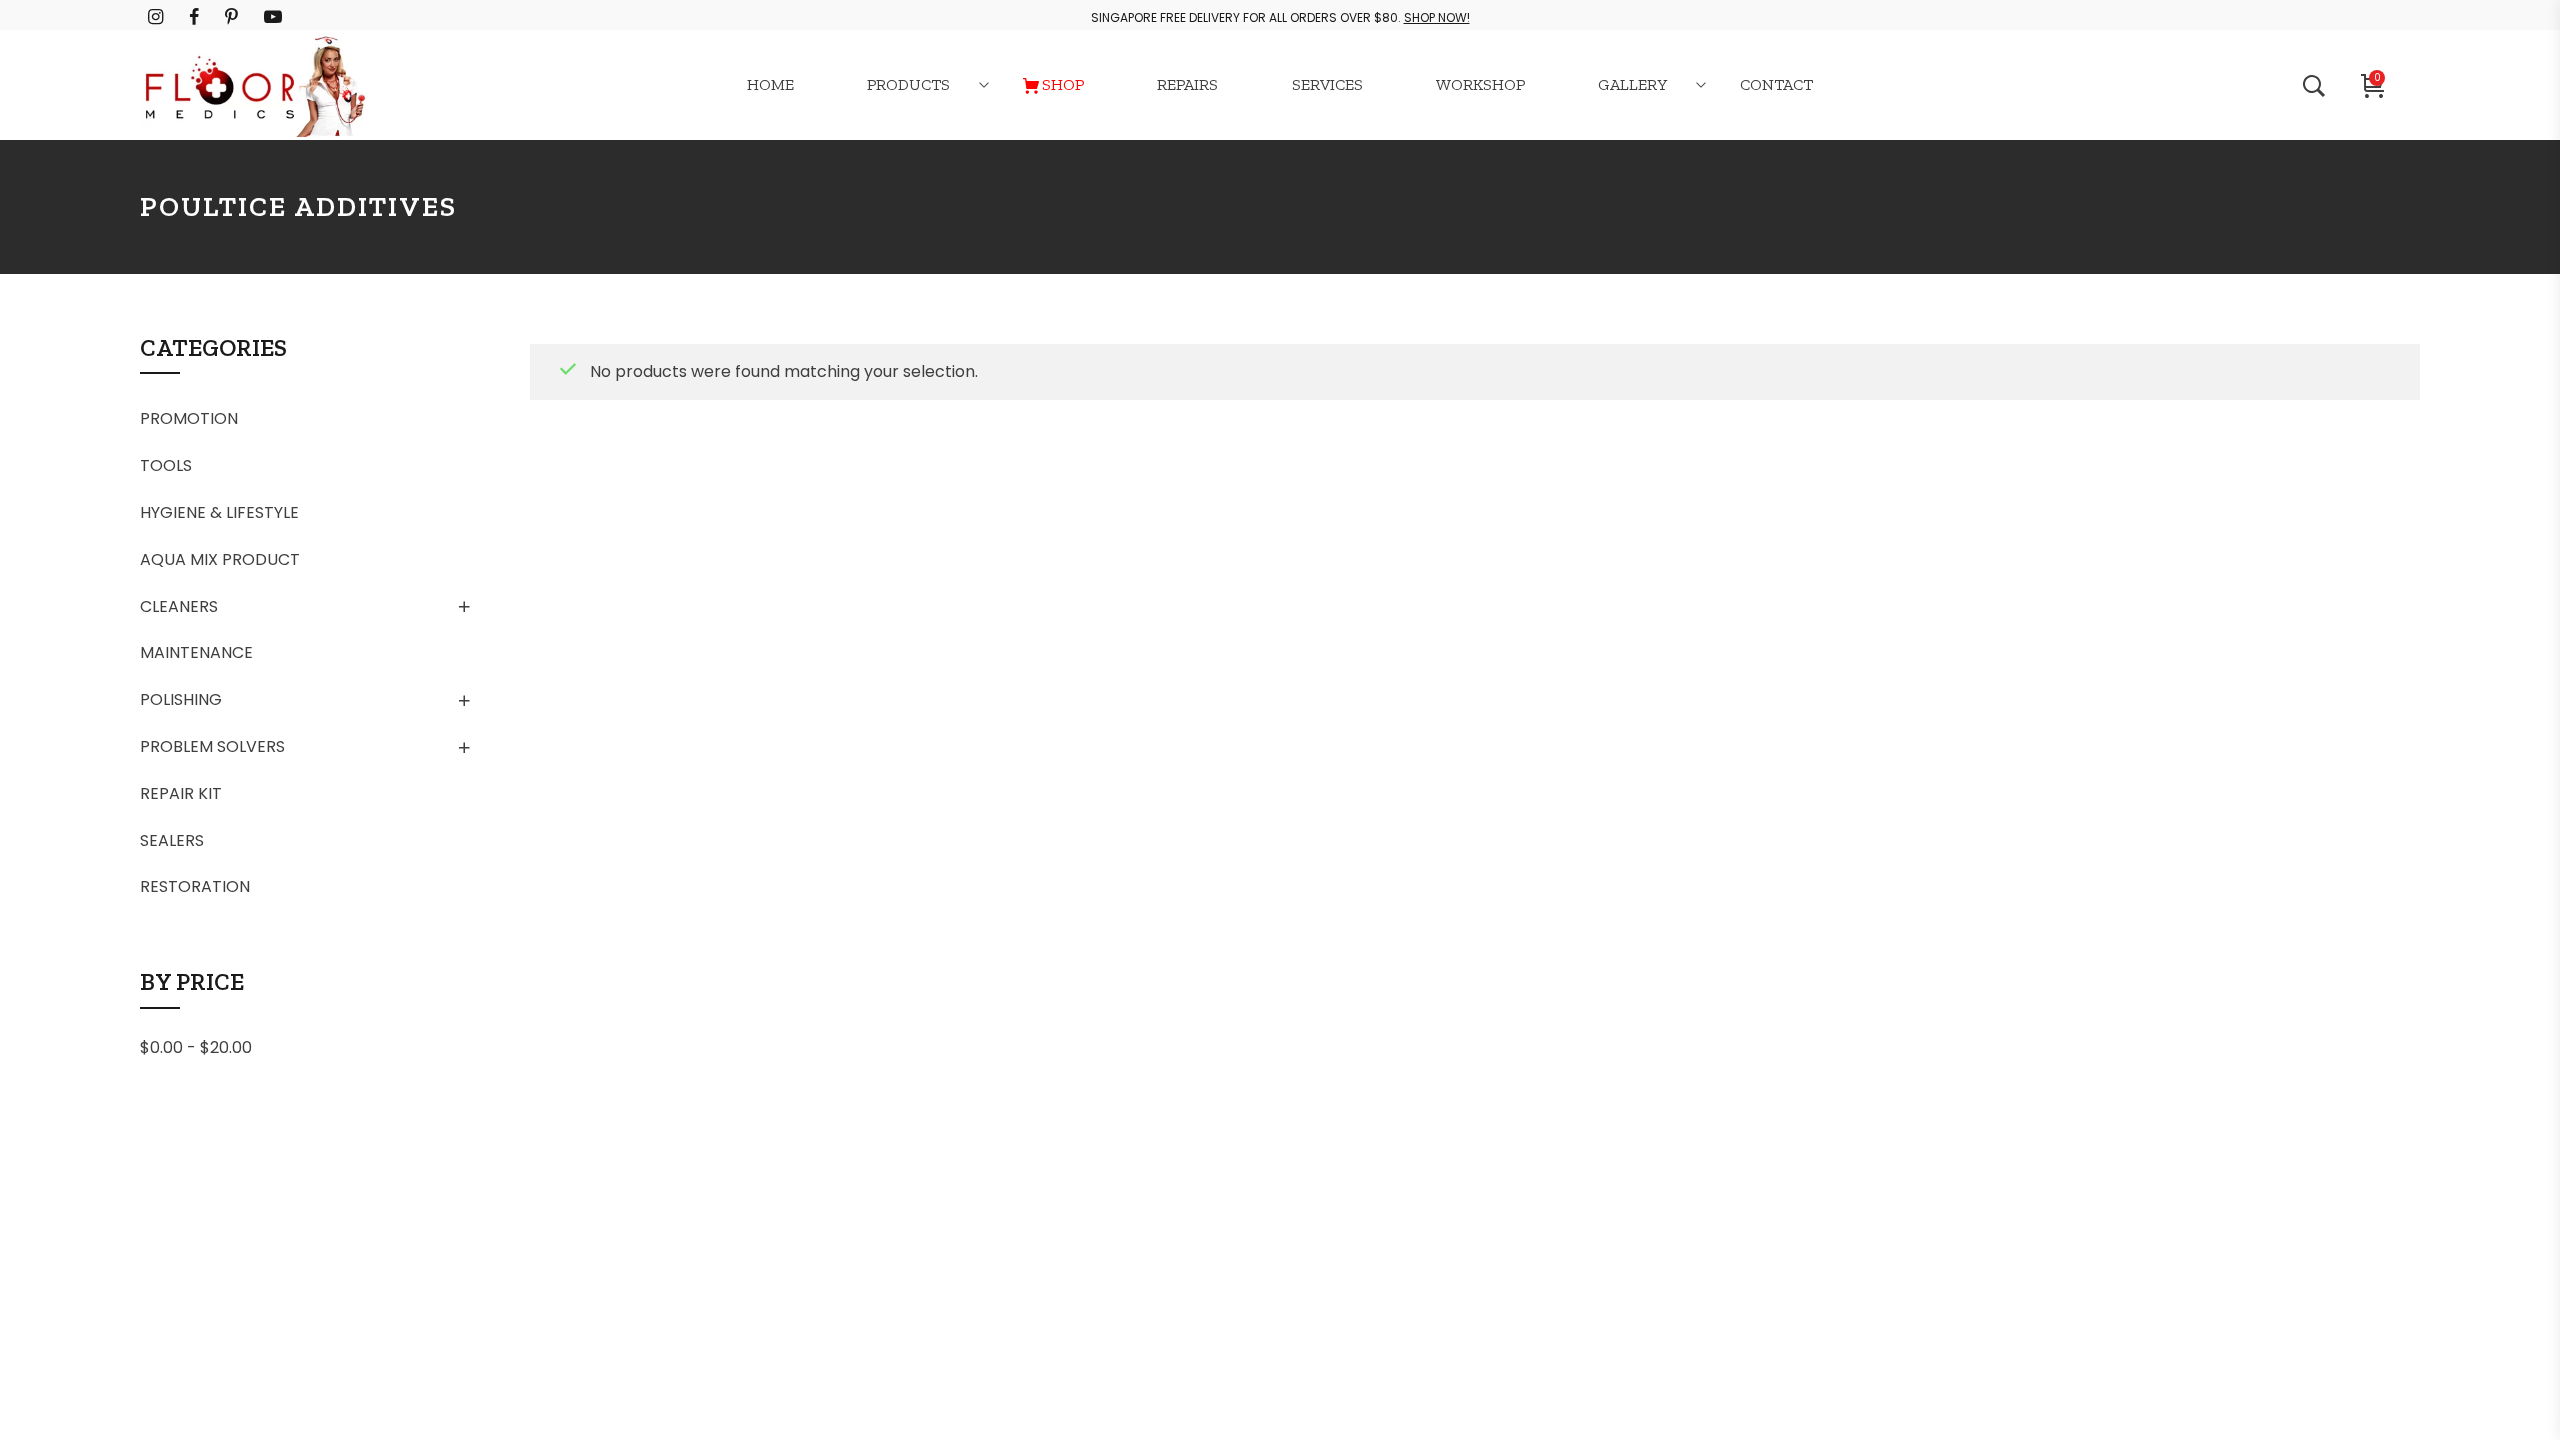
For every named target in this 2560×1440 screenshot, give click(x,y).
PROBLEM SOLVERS (212, 746)
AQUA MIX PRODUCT (220, 559)
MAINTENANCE (196, 652)
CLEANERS (179, 606)
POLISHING (181, 699)
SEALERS (172, 840)
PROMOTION (189, 418)
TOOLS (166, 465)
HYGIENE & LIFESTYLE (219, 512)
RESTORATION (195, 886)
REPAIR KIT (181, 793)
